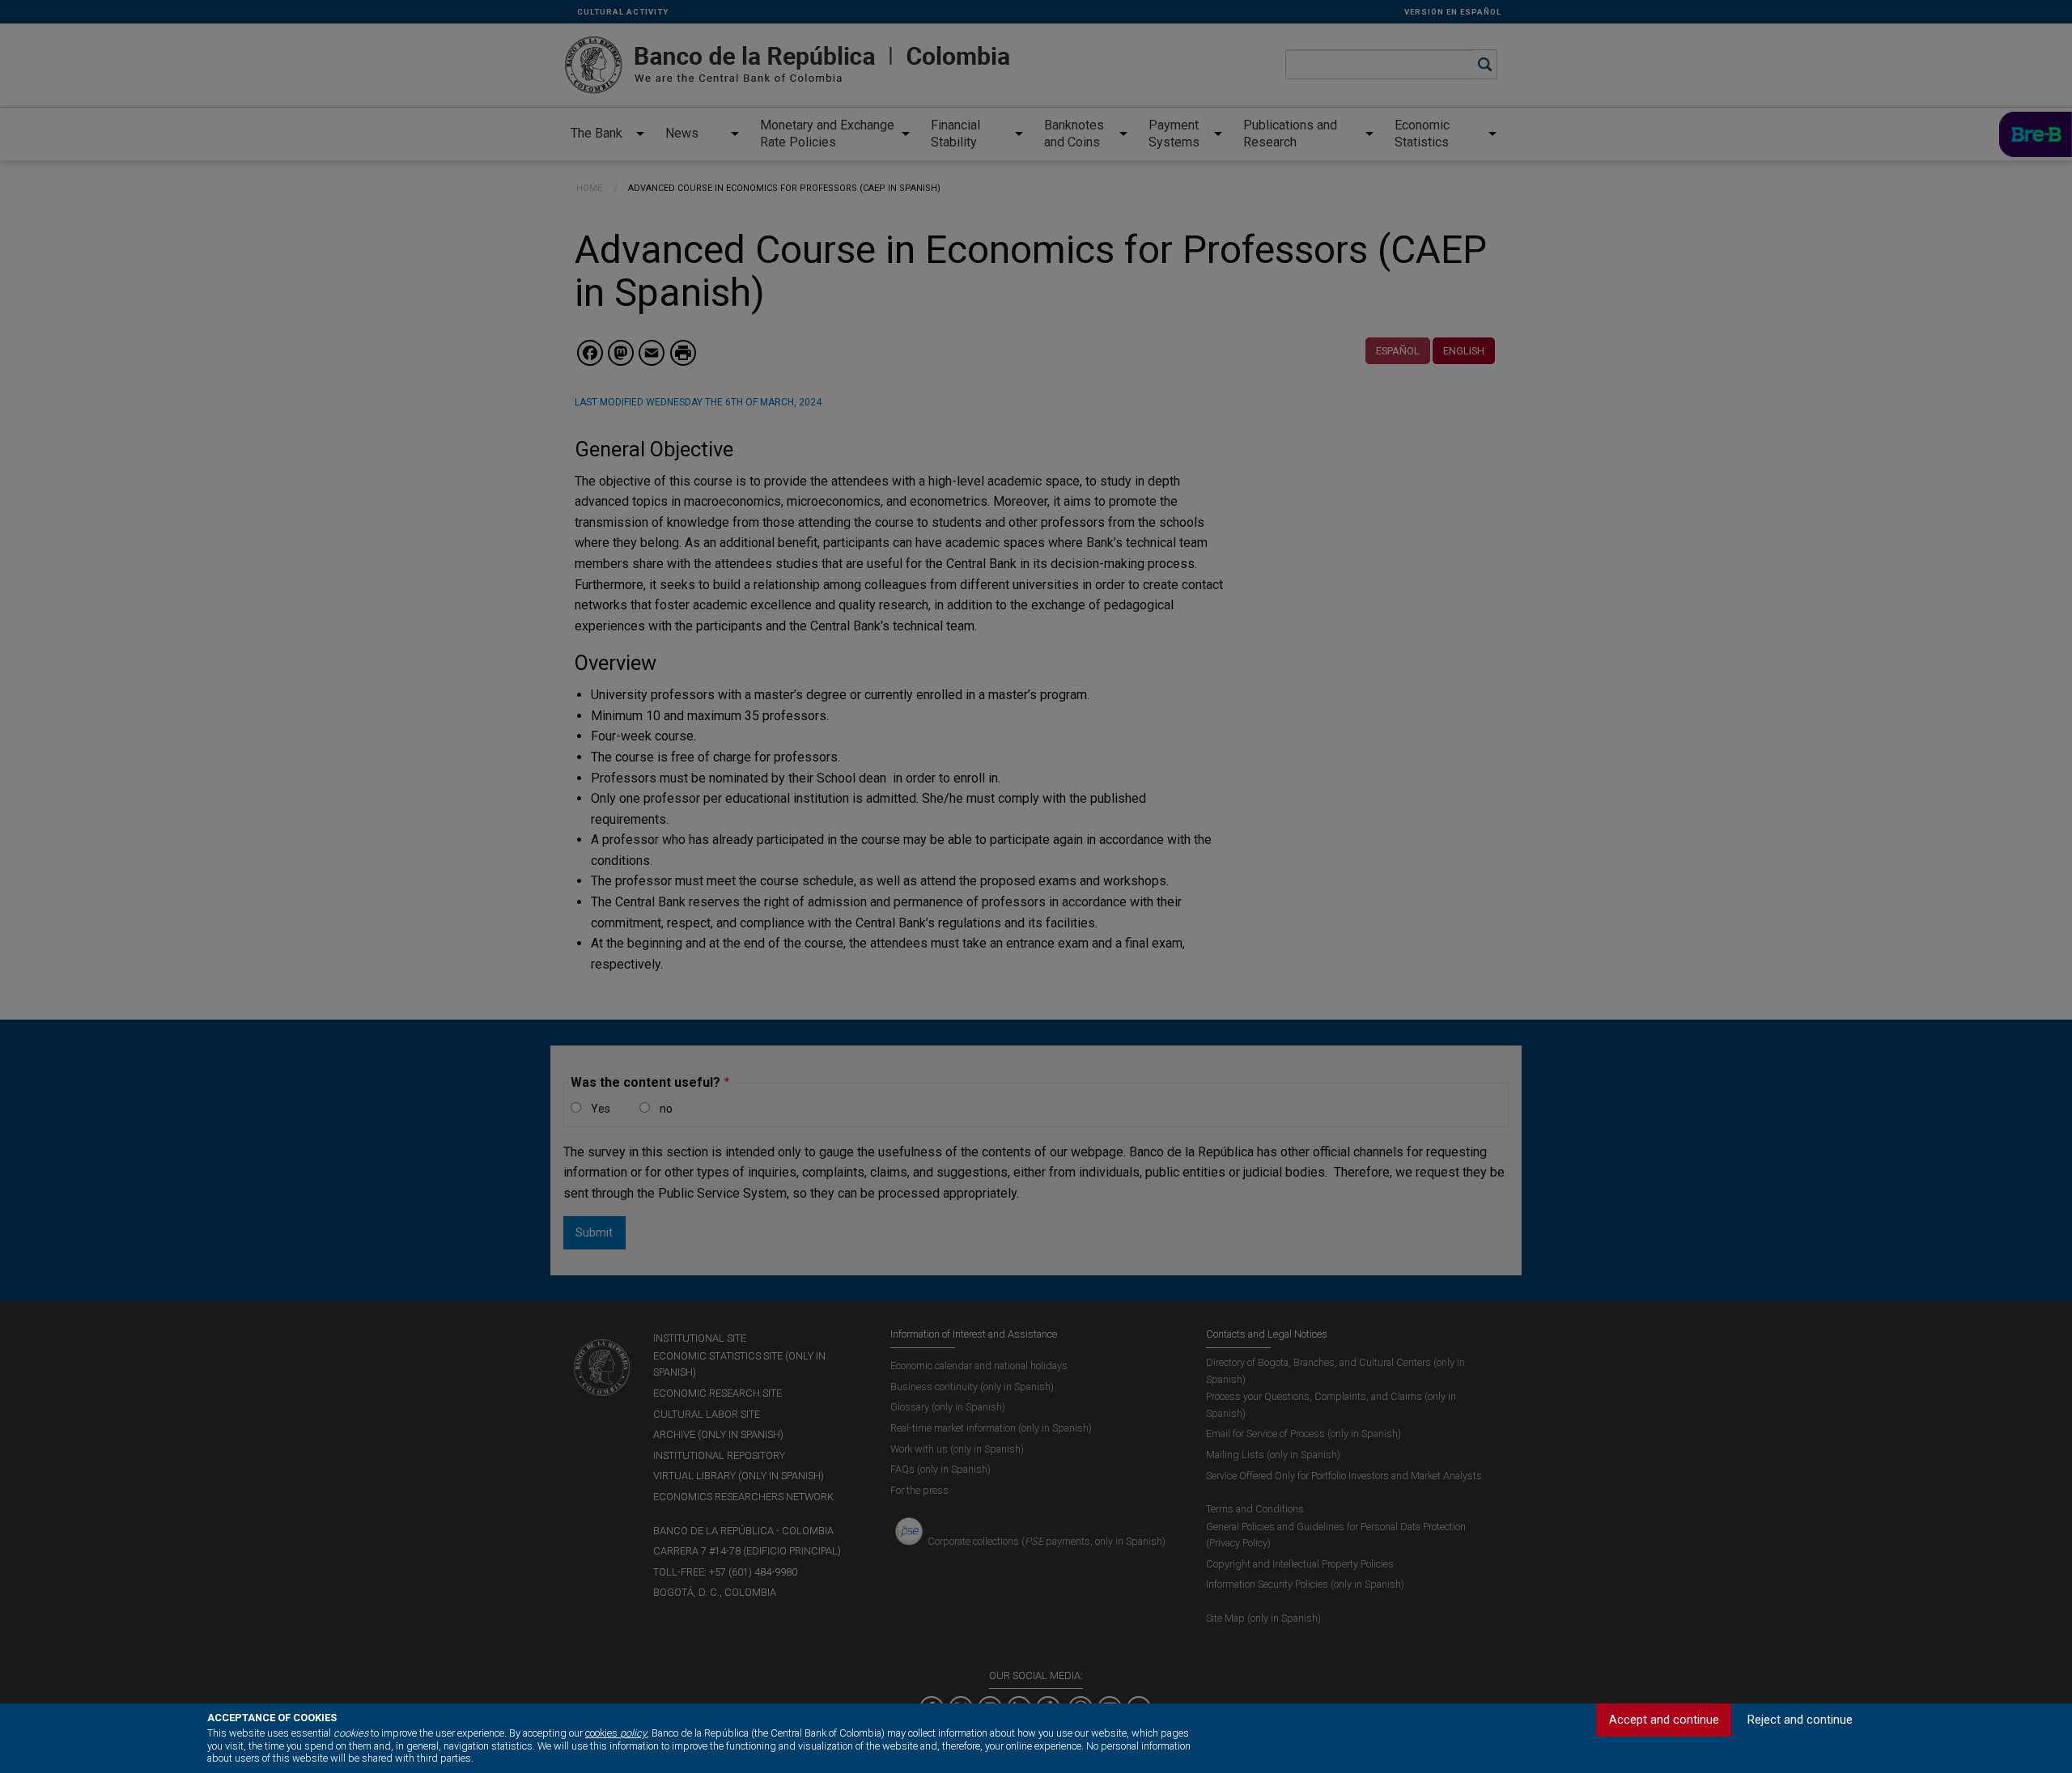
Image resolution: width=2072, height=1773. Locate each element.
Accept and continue (1664, 1720)
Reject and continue (1800, 1720)
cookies (616, 1733)
